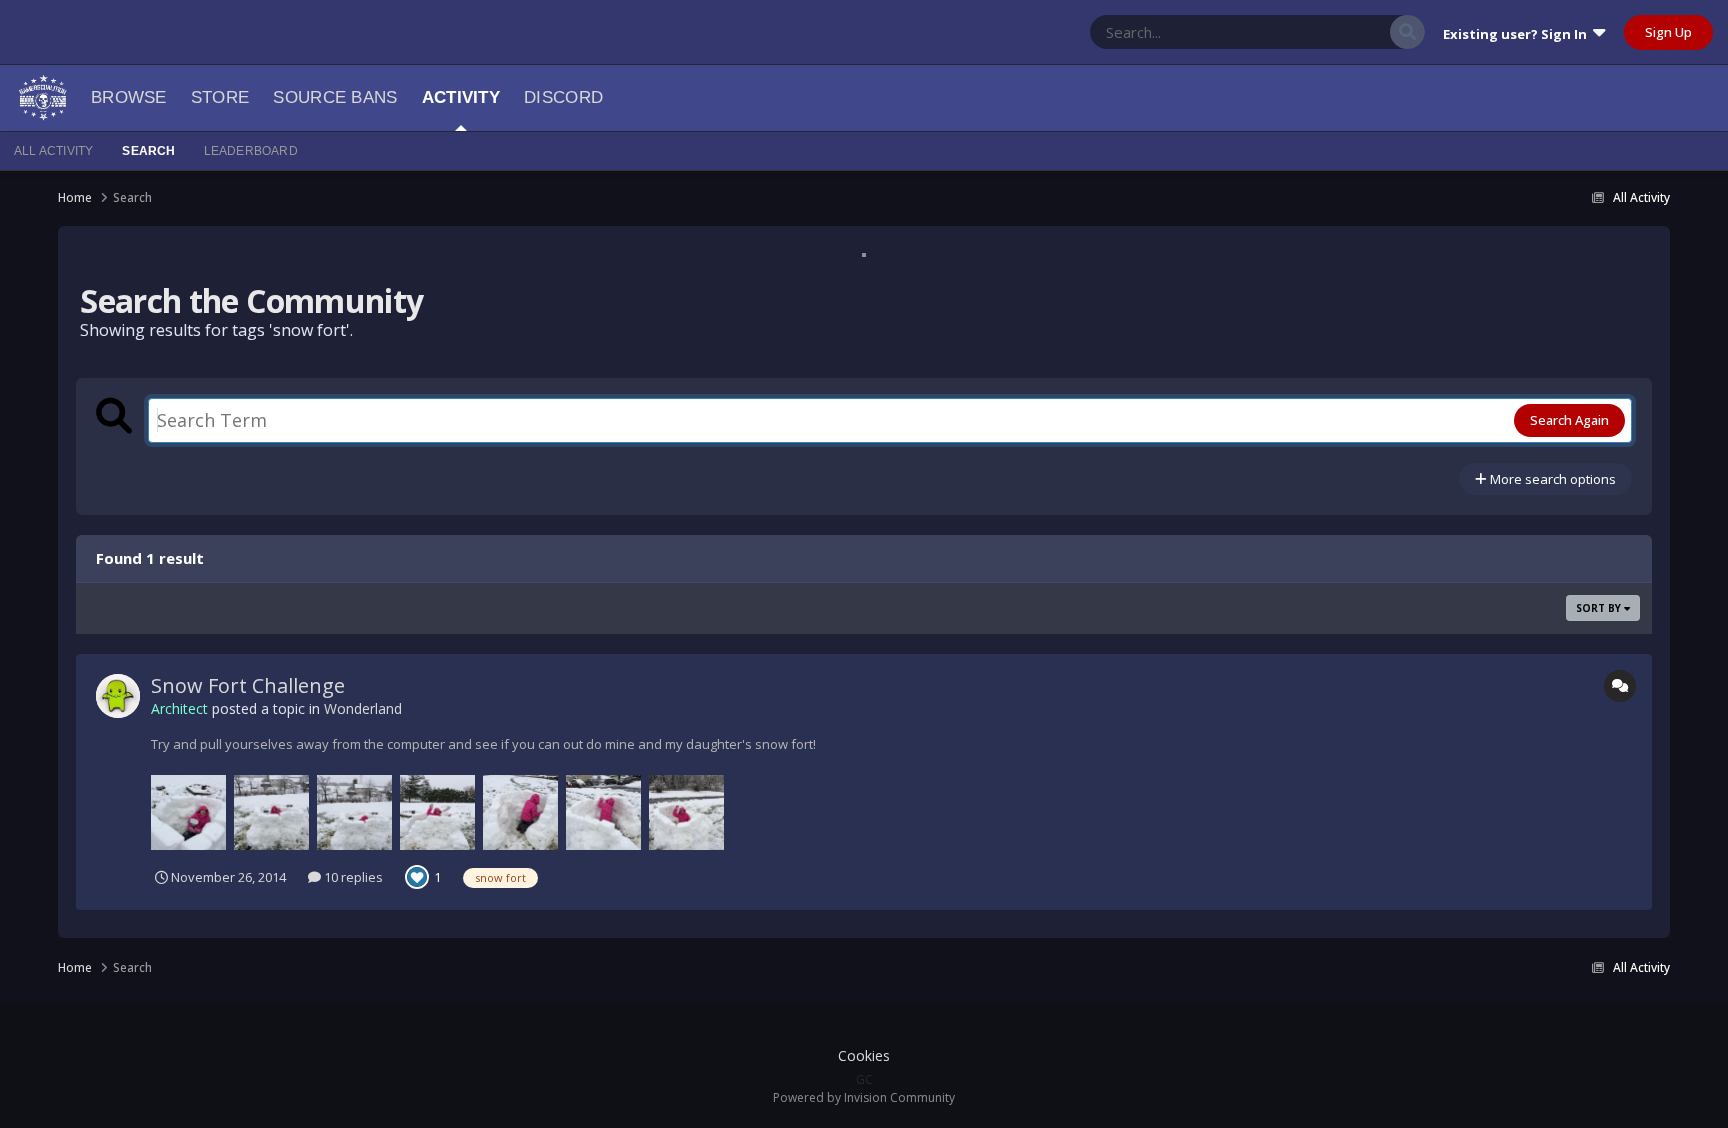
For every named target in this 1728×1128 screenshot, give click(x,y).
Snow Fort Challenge (248, 685)
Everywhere (1330, 31)
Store (220, 97)
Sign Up (1668, 32)
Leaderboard (251, 151)
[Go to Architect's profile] (118, 696)
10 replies (352, 877)
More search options (1551, 479)
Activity (461, 97)
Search (148, 151)
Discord (563, 97)
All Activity (53, 151)
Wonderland (363, 708)
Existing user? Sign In (1518, 34)
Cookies (864, 1055)
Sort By (1600, 608)
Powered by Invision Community (864, 1097)
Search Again (1569, 420)
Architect (179, 708)
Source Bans (335, 97)
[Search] (1407, 32)
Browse (129, 97)
